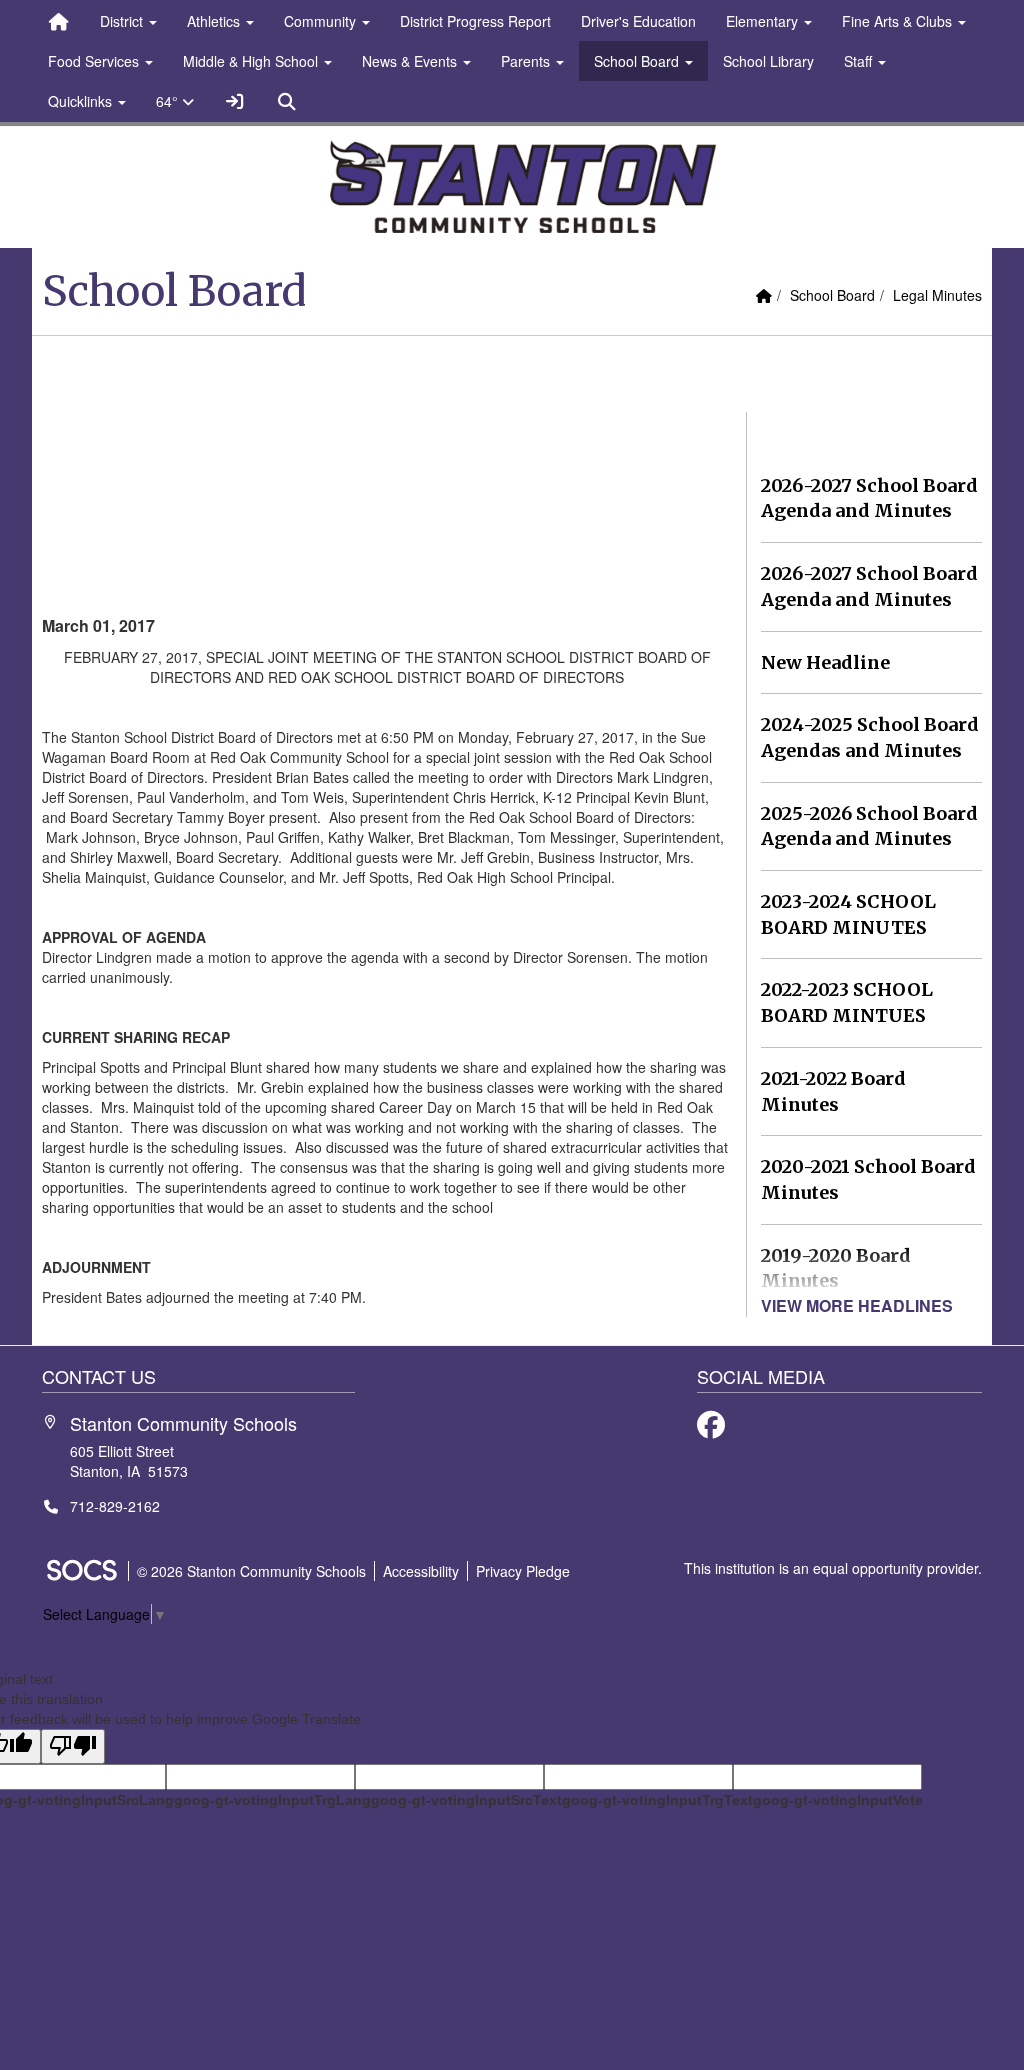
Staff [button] (860, 61)
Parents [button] (527, 61)
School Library (768, 61)
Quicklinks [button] (82, 101)
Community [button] (322, 21)
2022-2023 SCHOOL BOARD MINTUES (847, 1002)
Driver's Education (638, 21)
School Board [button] (638, 61)
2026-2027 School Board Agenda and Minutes (869, 498)
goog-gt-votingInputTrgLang (272, 1800)
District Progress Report (475, 21)
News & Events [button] (411, 61)
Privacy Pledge (523, 1571)
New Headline (825, 662)
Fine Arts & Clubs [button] (899, 21)
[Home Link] (59, 21)
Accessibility (421, 1571)
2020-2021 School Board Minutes (868, 1179)
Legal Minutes (937, 295)
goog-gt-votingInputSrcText (466, 1800)
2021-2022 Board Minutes (833, 1091)
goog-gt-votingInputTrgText (657, 1800)
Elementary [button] (764, 21)
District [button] (123, 21)
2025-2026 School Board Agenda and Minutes (869, 826)
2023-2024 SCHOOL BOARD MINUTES (848, 914)
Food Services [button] (95, 61)
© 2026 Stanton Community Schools (251, 1571)
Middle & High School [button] (252, 61)
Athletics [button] (215, 21)
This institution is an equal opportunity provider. (833, 1568)
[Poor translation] (73, 1746)
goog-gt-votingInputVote (838, 1800)
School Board (832, 295)
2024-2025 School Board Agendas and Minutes (870, 737)
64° (169, 101)
